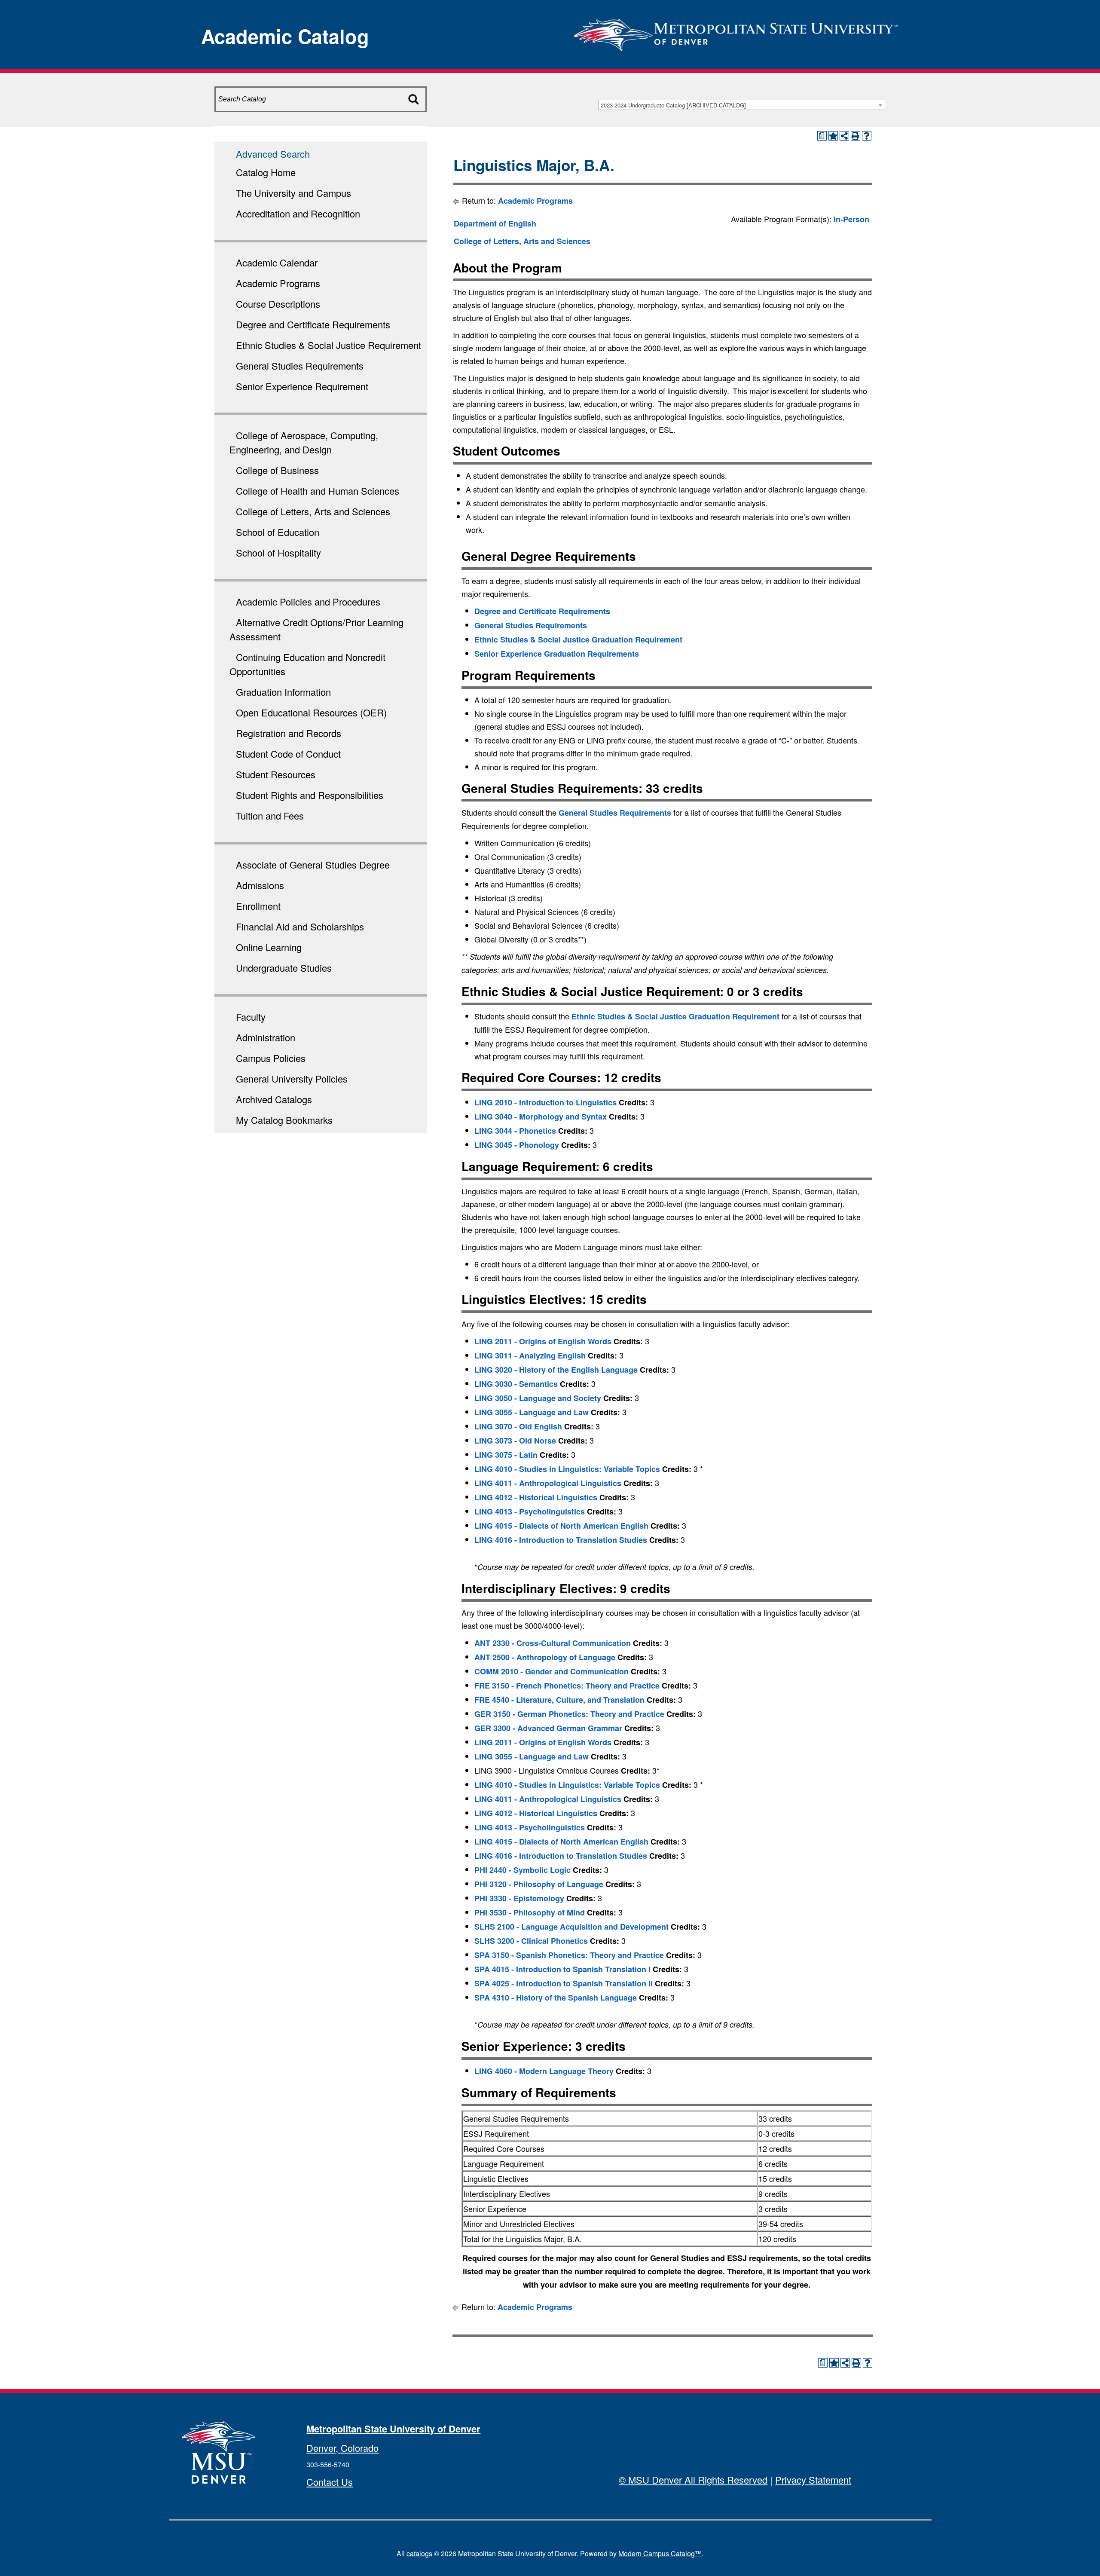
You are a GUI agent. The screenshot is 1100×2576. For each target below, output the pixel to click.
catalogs (419, 2553)
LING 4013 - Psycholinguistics (530, 1511)
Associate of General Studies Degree (313, 864)
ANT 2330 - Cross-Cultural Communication (553, 1643)
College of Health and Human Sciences (318, 491)
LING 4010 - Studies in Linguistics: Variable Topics (567, 1469)
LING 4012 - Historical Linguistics (536, 1497)
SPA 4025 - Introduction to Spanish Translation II (564, 1983)
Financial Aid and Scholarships (300, 926)
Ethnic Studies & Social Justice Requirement (328, 345)
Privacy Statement (813, 2480)
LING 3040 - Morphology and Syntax (541, 1117)
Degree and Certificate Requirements (313, 324)
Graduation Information (283, 692)
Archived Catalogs (274, 1099)
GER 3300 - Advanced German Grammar (548, 1728)
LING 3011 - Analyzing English (530, 1355)
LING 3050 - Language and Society (538, 1398)
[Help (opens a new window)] (867, 136)
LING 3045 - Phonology (517, 1145)
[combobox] (742, 105)
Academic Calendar (277, 262)
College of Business (277, 470)
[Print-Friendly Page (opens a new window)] (856, 136)
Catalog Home (266, 172)
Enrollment (258, 906)
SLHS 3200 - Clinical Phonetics (531, 1941)
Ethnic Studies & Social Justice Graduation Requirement (578, 639)
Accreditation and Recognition (298, 213)
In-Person (851, 219)
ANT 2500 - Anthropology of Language (545, 1657)
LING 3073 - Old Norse (515, 1441)
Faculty (251, 1017)
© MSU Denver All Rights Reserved (693, 2480)
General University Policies (292, 1078)
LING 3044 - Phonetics (515, 1131)
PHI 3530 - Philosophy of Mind (530, 1912)
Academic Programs (278, 283)
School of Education (278, 532)
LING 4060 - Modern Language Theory (544, 2071)
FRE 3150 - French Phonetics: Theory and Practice (567, 1686)
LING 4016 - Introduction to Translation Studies (561, 1540)
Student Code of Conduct (288, 754)
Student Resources (276, 774)
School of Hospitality (278, 552)
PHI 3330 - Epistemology (519, 1898)
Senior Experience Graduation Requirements (557, 654)
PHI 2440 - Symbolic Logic (522, 1870)
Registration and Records (289, 733)
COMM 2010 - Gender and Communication (552, 1671)
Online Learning (269, 947)
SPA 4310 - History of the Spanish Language (556, 1998)
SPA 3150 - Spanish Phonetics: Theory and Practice (569, 1955)
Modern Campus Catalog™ (660, 2553)
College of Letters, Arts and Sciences (313, 511)
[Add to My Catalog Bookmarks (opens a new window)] (833, 136)
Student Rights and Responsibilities (310, 795)
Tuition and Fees (270, 815)
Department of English (495, 223)
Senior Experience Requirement (302, 386)
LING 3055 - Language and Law (532, 1412)
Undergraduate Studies (284, 968)
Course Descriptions (278, 304)
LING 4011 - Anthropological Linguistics (548, 1483)
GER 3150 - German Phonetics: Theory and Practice (569, 1714)
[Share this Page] (844, 136)
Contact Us (330, 2482)
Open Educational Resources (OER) (311, 712)
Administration (266, 1037)
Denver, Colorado (342, 2448)
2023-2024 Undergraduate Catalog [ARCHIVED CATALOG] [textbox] (673, 105)
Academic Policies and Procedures (308, 601)
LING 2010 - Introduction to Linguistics (545, 1102)
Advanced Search (273, 154)
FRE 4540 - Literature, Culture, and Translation (559, 1700)
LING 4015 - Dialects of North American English (561, 1526)
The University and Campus (293, 193)
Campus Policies (271, 1058)
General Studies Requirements (300, 366)
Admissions (260, 885)
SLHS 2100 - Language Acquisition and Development (571, 1927)
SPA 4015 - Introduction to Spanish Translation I (562, 1969)
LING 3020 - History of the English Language (556, 1370)
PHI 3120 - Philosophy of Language (539, 1884)
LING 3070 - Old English (518, 1426)
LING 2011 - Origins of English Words (543, 1341)
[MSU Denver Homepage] (736, 32)
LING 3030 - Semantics (516, 1384)
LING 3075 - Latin (506, 1455)
